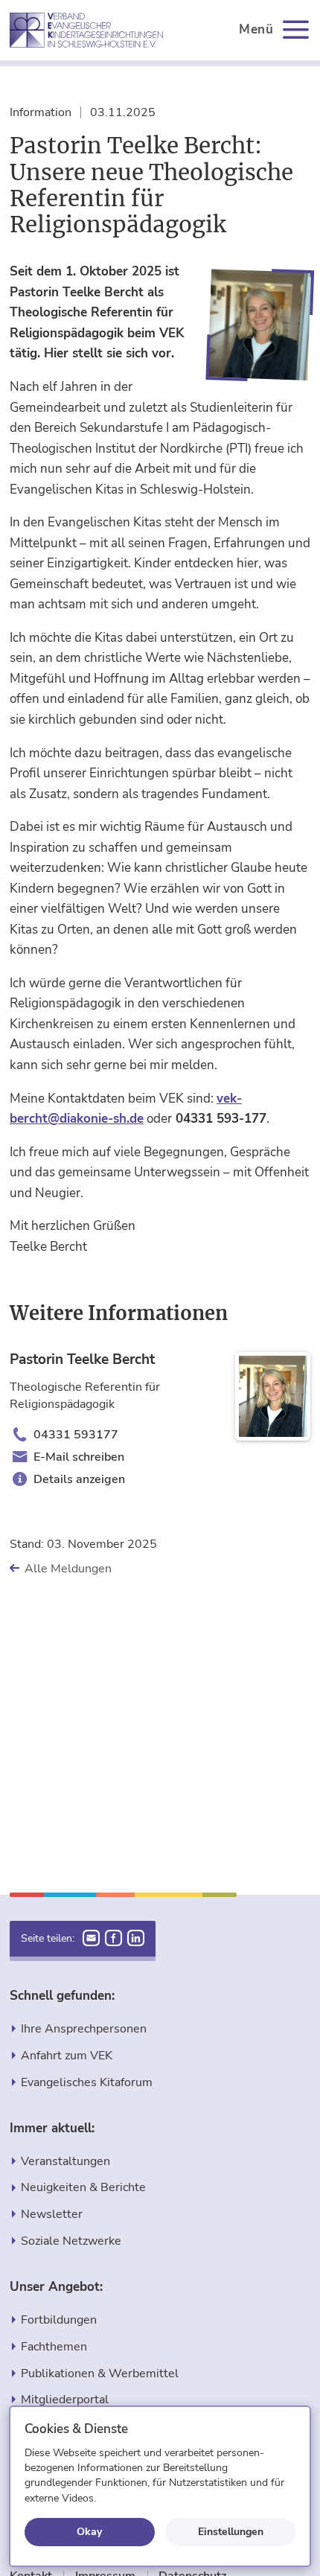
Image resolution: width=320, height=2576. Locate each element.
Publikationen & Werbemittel (100, 2373)
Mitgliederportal (65, 2399)
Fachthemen (54, 2346)
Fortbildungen (59, 2320)
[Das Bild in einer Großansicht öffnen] (258, 326)
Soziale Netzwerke (71, 2241)
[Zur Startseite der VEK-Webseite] (86, 30)
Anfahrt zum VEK (67, 2055)
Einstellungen (231, 2531)
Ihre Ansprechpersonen (84, 2028)
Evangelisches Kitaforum (87, 2082)
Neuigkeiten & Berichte (83, 2187)
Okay (89, 2531)
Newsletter (52, 2214)
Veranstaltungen (65, 2161)
